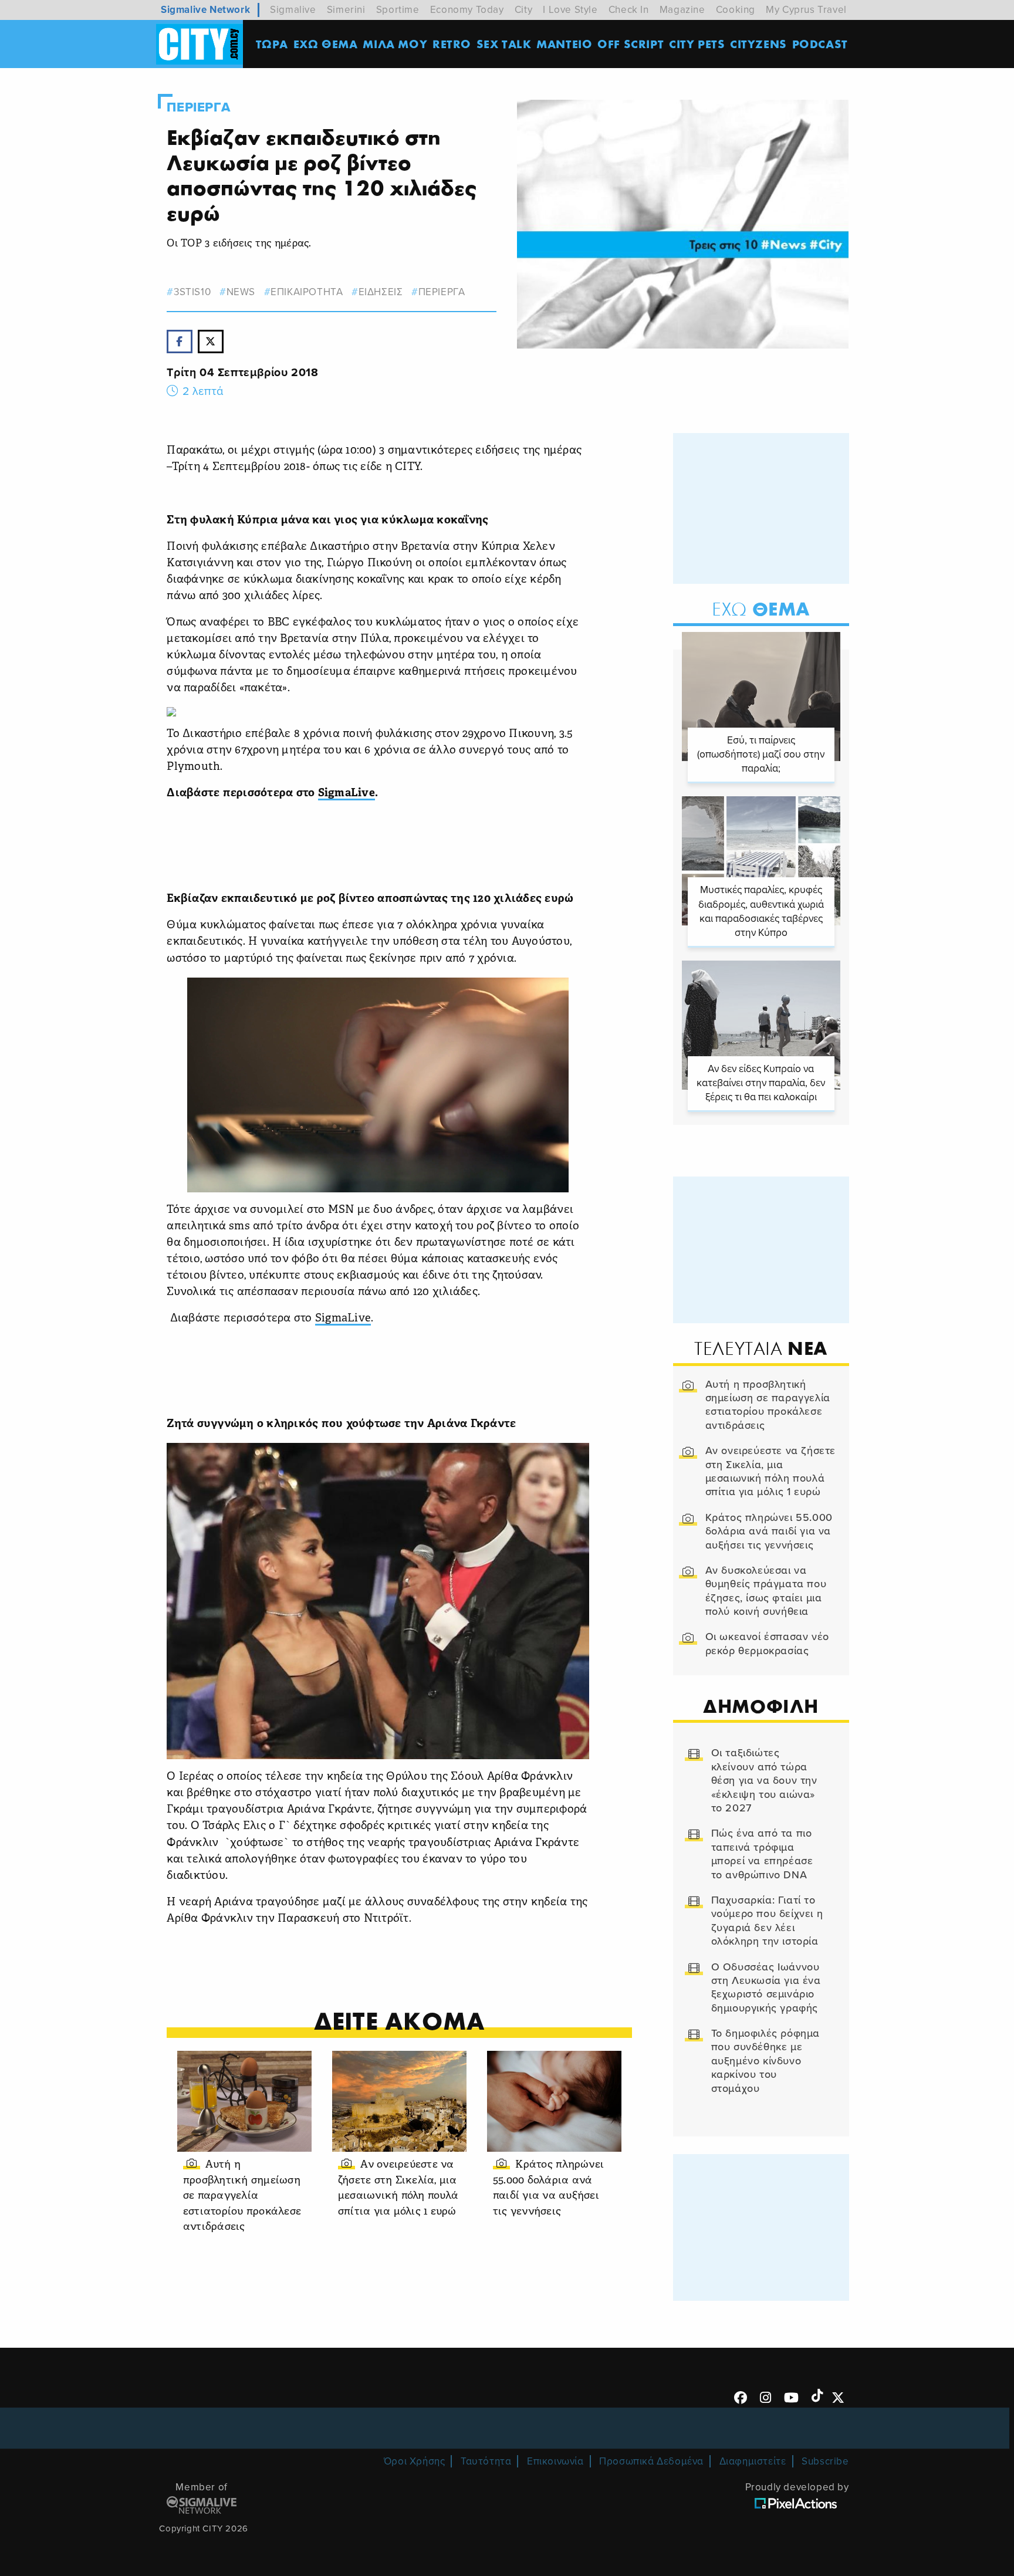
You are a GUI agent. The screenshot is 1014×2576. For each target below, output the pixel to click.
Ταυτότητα (486, 2461)
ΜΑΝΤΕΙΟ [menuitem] (564, 44)
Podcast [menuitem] (820, 44)
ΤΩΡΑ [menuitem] (272, 44)
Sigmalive (293, 10)
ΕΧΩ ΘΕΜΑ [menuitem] (326, 44)
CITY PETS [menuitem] (697, 44)
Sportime (398, 10)
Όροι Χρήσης (415, 2461)
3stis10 (192, 292)
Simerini (346, 10)
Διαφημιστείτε (753, 2461)
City (523, 10)
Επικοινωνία (555, 2461)
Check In (629, 10)
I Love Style (570, 10)
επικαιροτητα (307, 292)
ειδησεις (381, 292)
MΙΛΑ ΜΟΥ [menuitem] (395, 44)
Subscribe (825, 2461)
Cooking (736, 10)
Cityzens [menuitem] (758, 44)
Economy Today (467, 10)
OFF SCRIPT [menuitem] (631, 44)
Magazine (682, 10)
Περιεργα (198, 107)
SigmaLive (347, 794)
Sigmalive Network (205, 10)
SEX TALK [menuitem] (504, 44)
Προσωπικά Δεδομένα (651, 2461)
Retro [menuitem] (452, 44)
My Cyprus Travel (806, 10)
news (241, 292)
